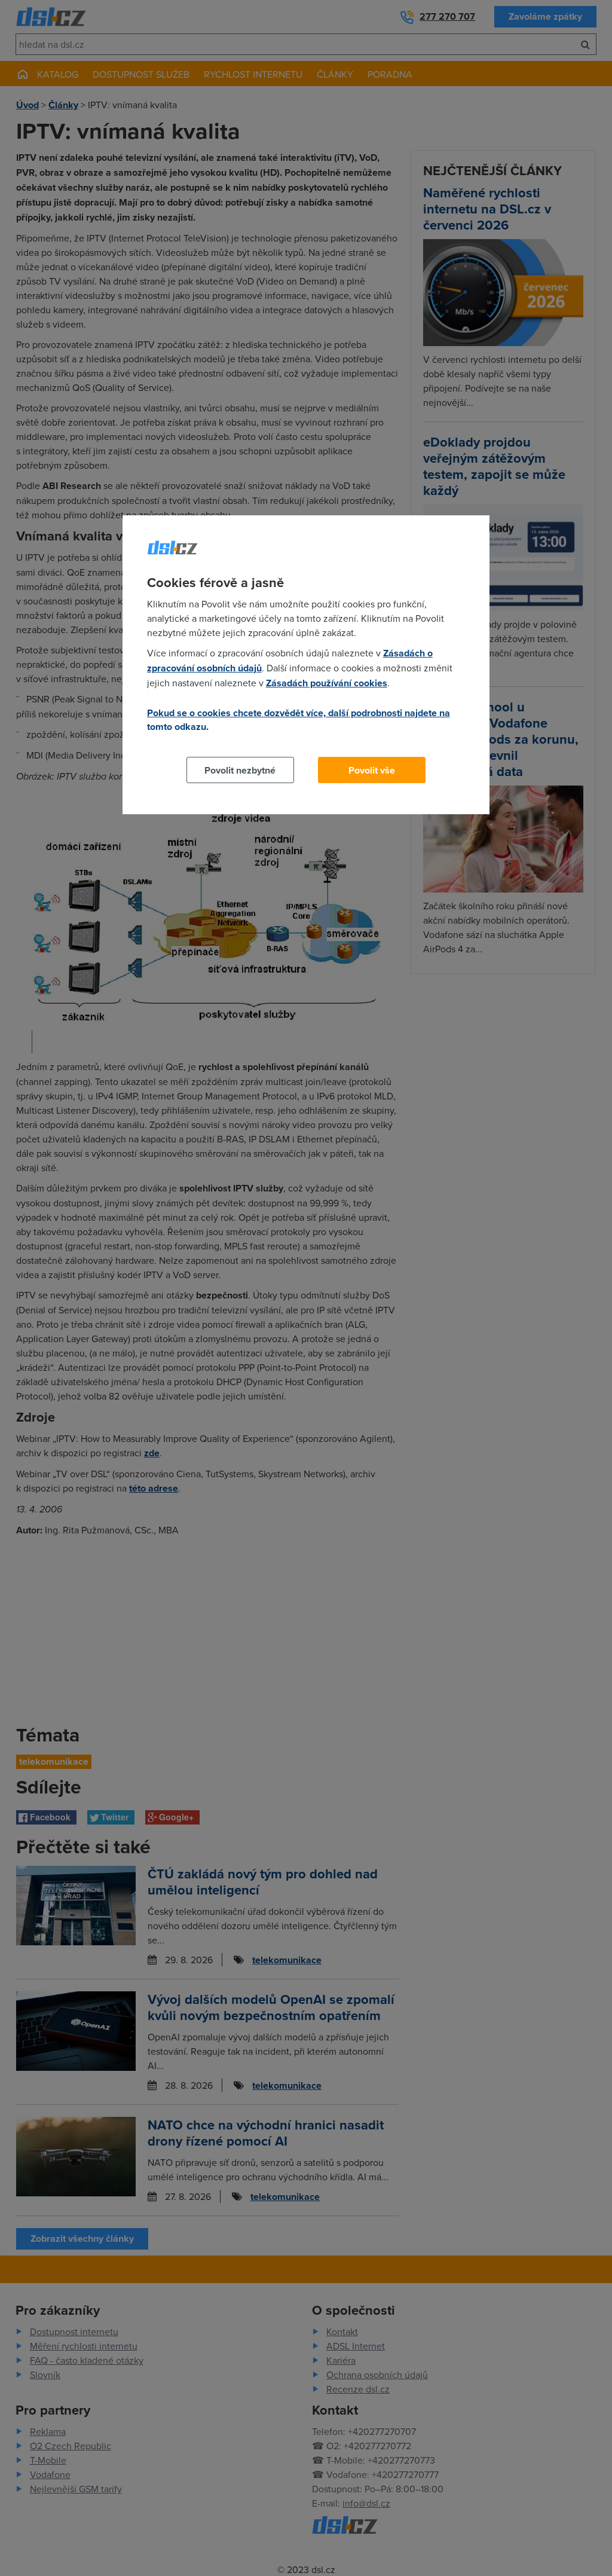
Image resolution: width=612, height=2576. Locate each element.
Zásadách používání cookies (327, 683)
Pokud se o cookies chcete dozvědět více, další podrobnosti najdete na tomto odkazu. (299, 720)
